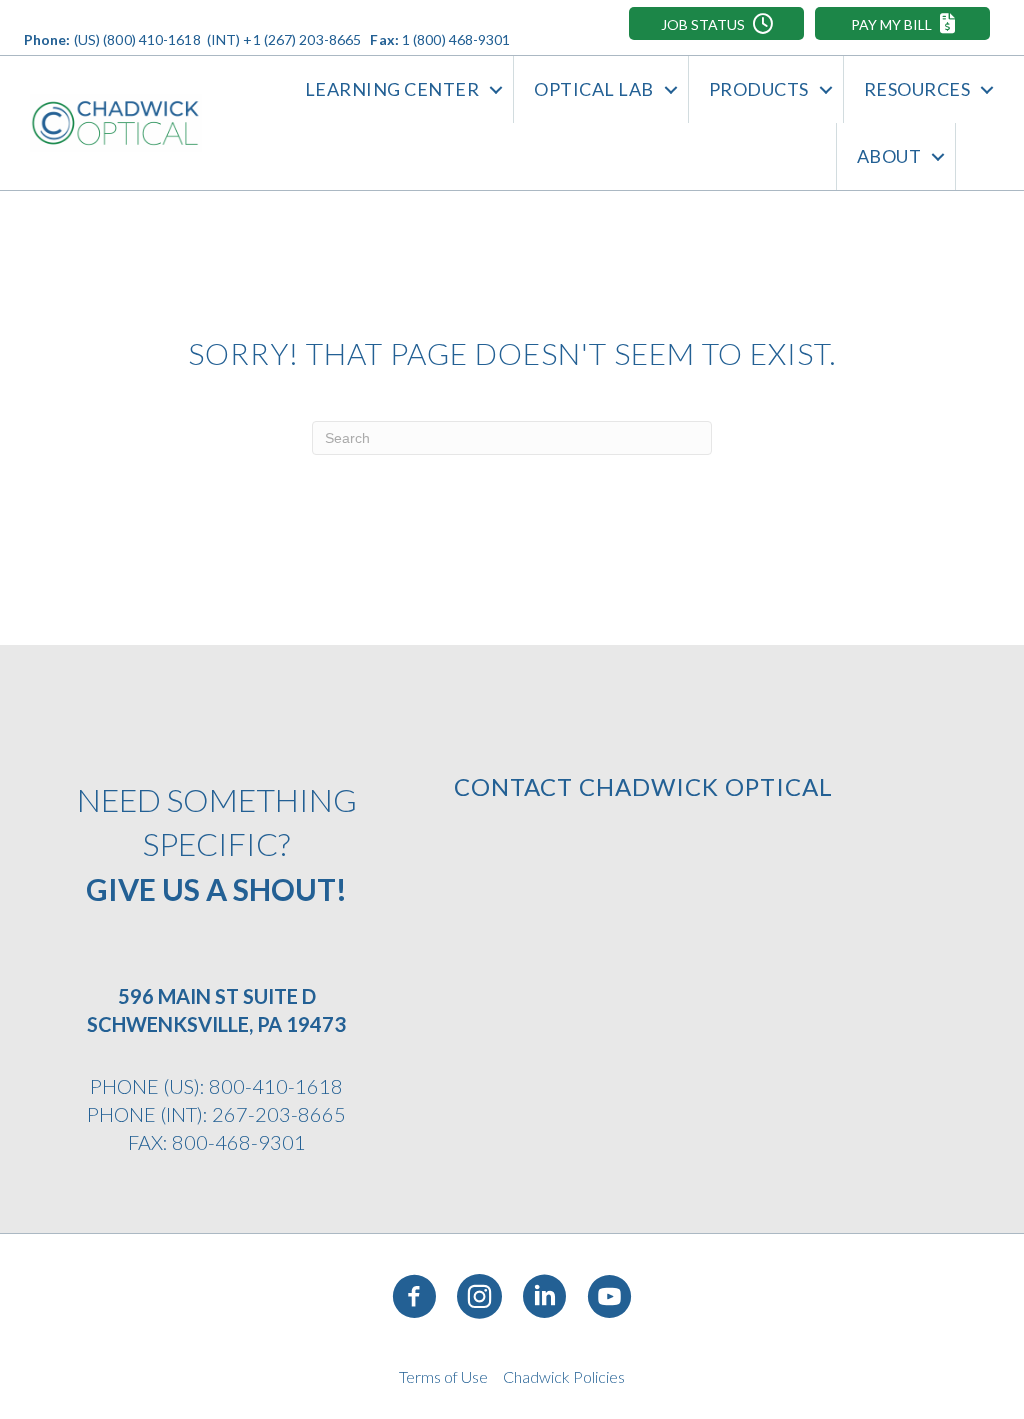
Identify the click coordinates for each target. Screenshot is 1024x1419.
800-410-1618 (276, 1086)
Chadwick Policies (564, 1376)
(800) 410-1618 (151, 39)
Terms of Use (443, 1376)
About (889, 156)
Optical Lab (594, 89)
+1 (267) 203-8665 (302, 39)
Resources (917, 89)
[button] (716, 23)
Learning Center (392, 89)
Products (759, 89)
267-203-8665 (279, 1114)
